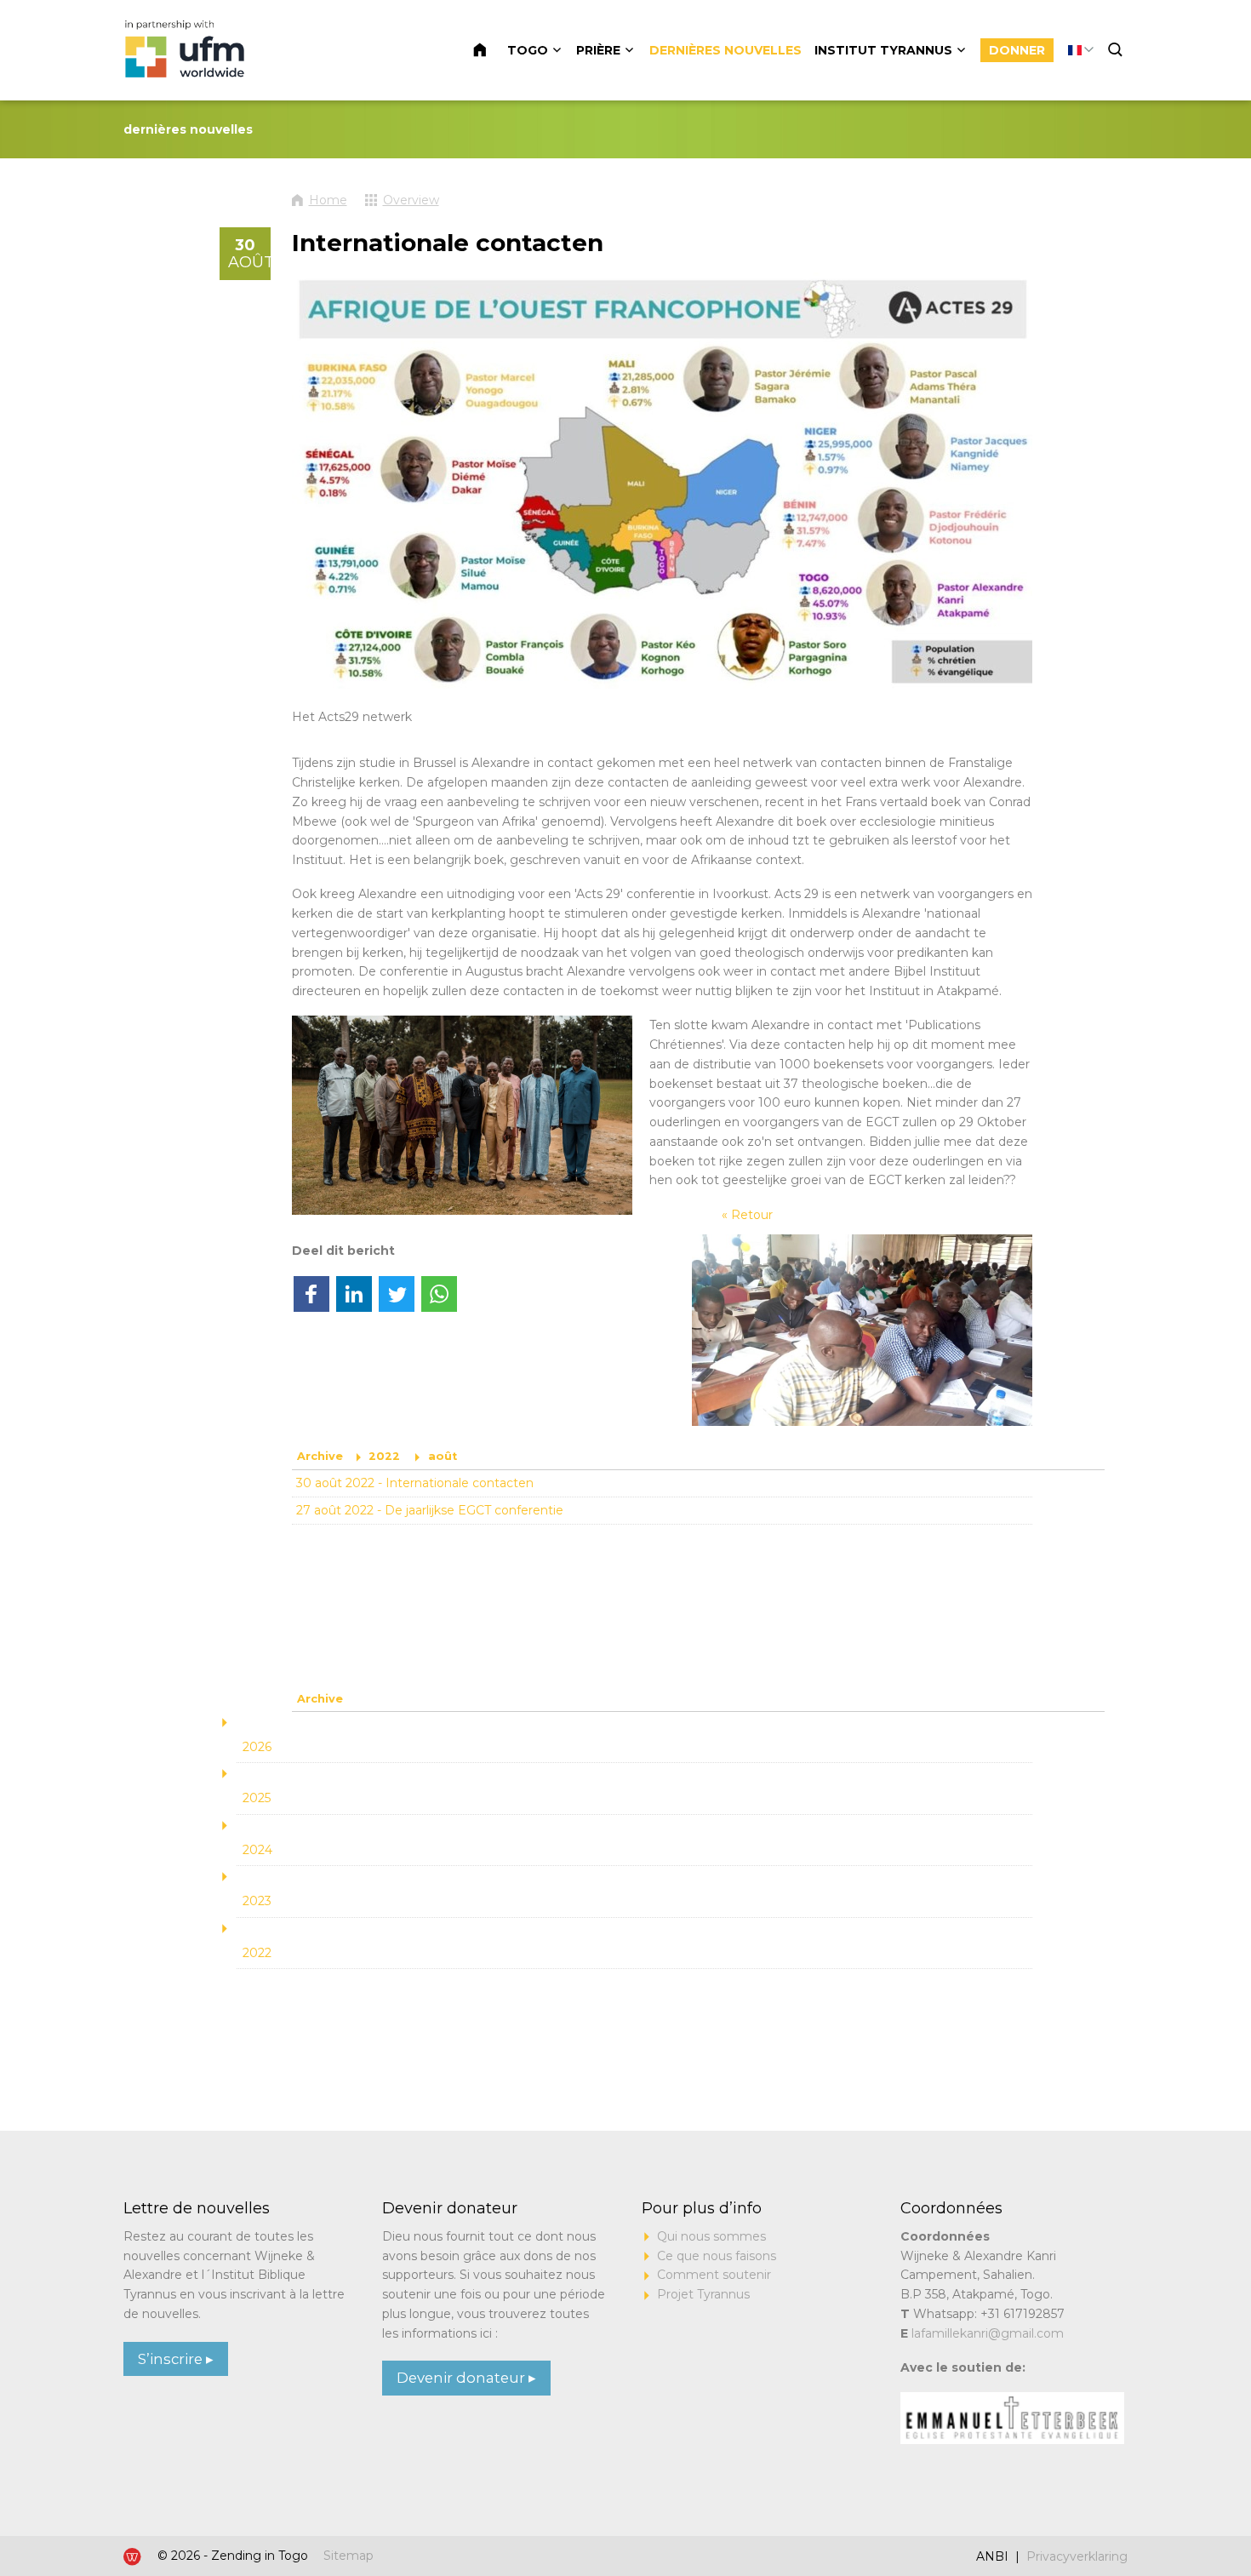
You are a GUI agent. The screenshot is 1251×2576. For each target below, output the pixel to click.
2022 (384, 1456)
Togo (528, 50)
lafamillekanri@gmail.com (988, 2333)
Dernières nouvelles (725, 50)
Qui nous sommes (711, 2236)
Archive (320, 1456)
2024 (257, 1850)
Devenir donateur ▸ (466, 2378)
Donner (1017, 50)
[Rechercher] (1117, 50)
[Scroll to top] (1176, 2510)
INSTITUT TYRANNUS (883, 50)
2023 (257, 1901)
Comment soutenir (714, 2275)
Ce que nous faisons (717, 2256)
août (443, 1456)
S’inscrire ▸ (176, 2359)
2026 (257, 1747)
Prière (598, 50)
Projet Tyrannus (703, 2294)
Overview (411, 200)
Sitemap (348, 2556)
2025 (257, 1798)
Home (490, 50)
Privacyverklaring (1077, 2556)
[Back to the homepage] (187, 50)
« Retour (747, 1215)
